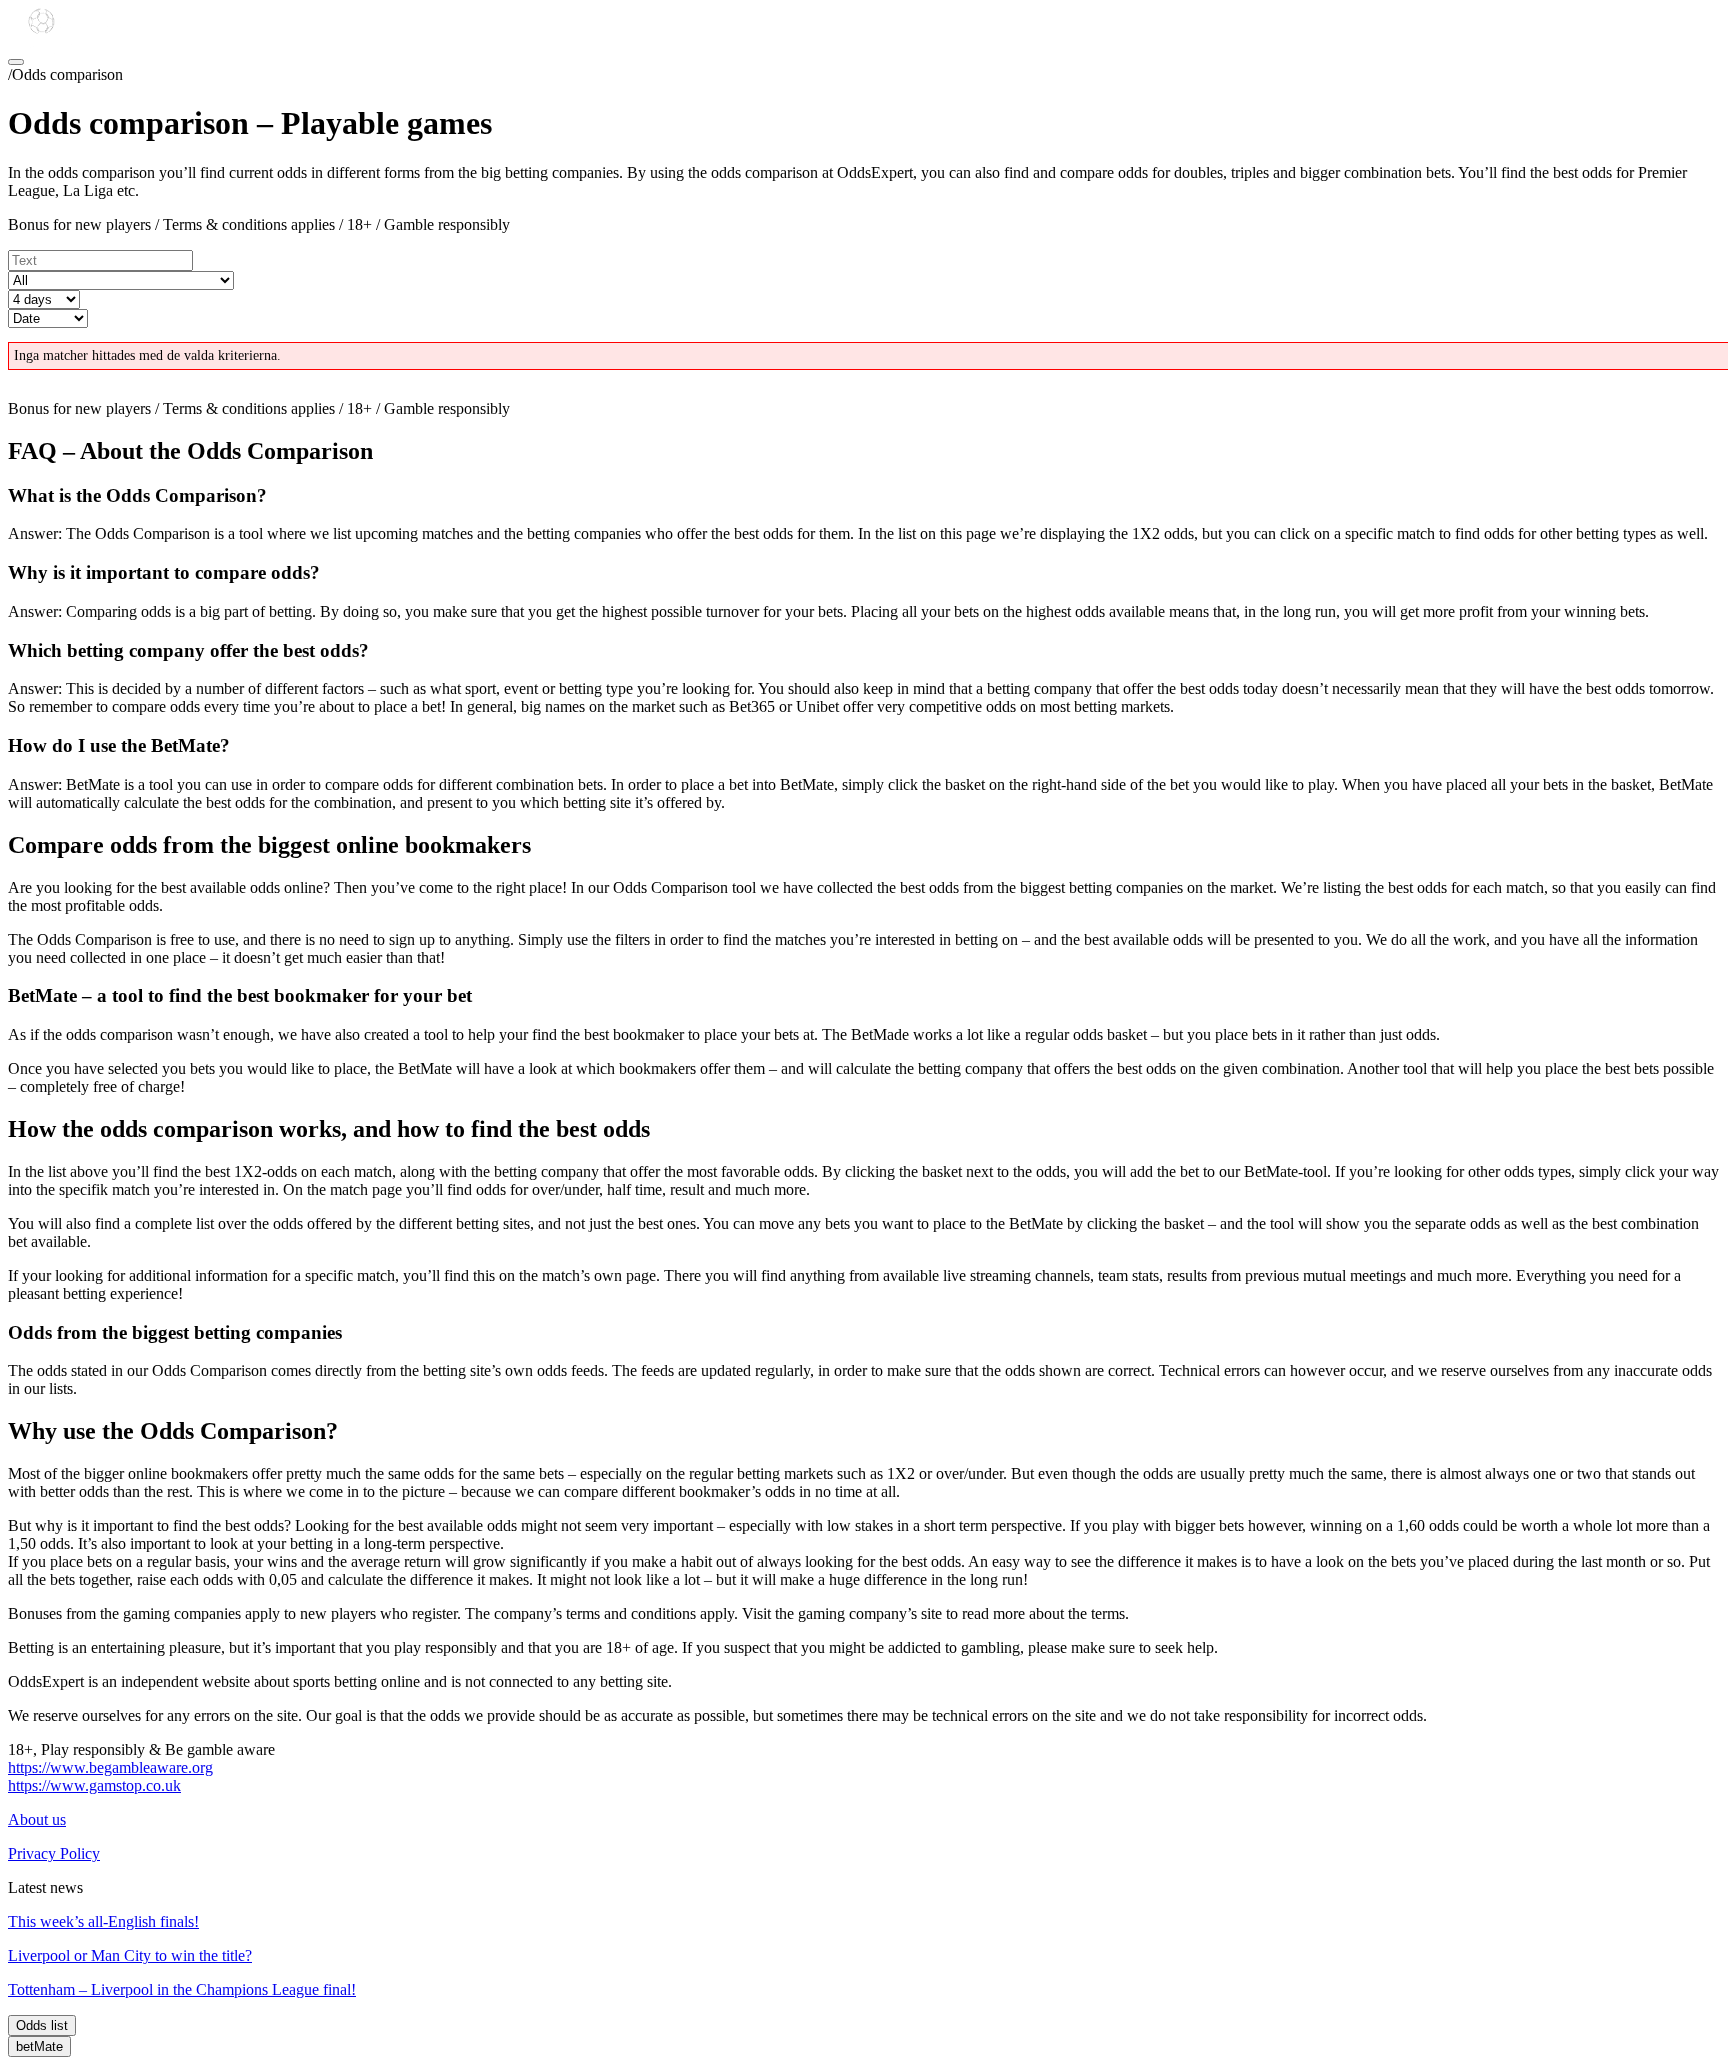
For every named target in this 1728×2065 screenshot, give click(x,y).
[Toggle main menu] (16, 62)
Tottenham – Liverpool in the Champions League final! (182, 1989)
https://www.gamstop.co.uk (94, 1785)
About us (37, 1819)
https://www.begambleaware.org (110, 1767)
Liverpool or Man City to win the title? (130, 1955)
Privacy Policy (54, 1853)
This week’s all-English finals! (103, 1921)
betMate (39, 2046)
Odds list (42, 2025)
